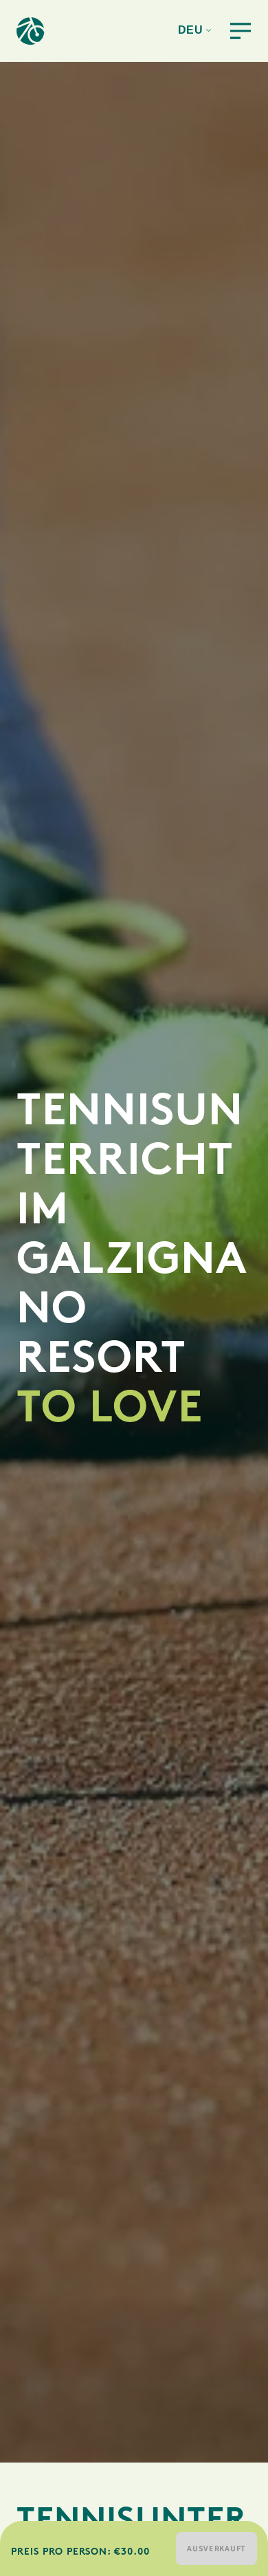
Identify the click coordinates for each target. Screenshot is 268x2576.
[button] (227, 31)
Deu (191, 30)
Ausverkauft (216, 2548)
